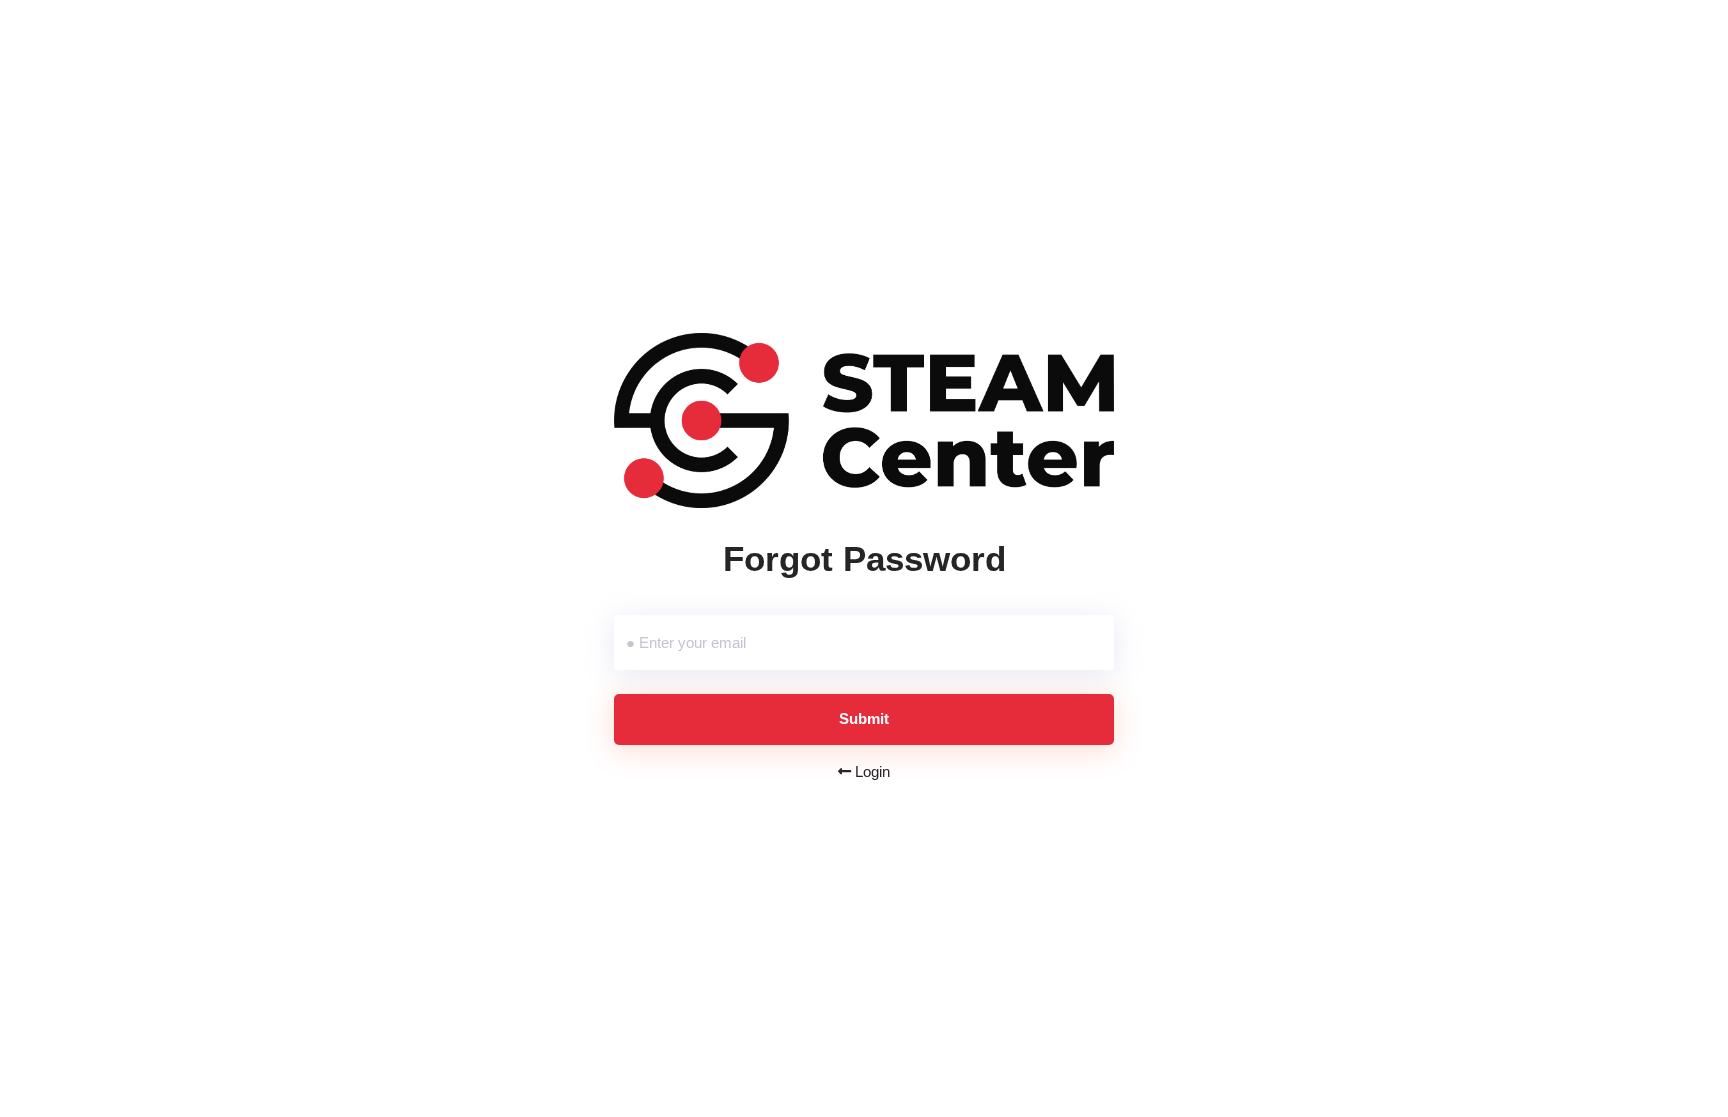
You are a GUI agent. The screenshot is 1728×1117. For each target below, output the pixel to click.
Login (870, 771)
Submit (864, 719)
